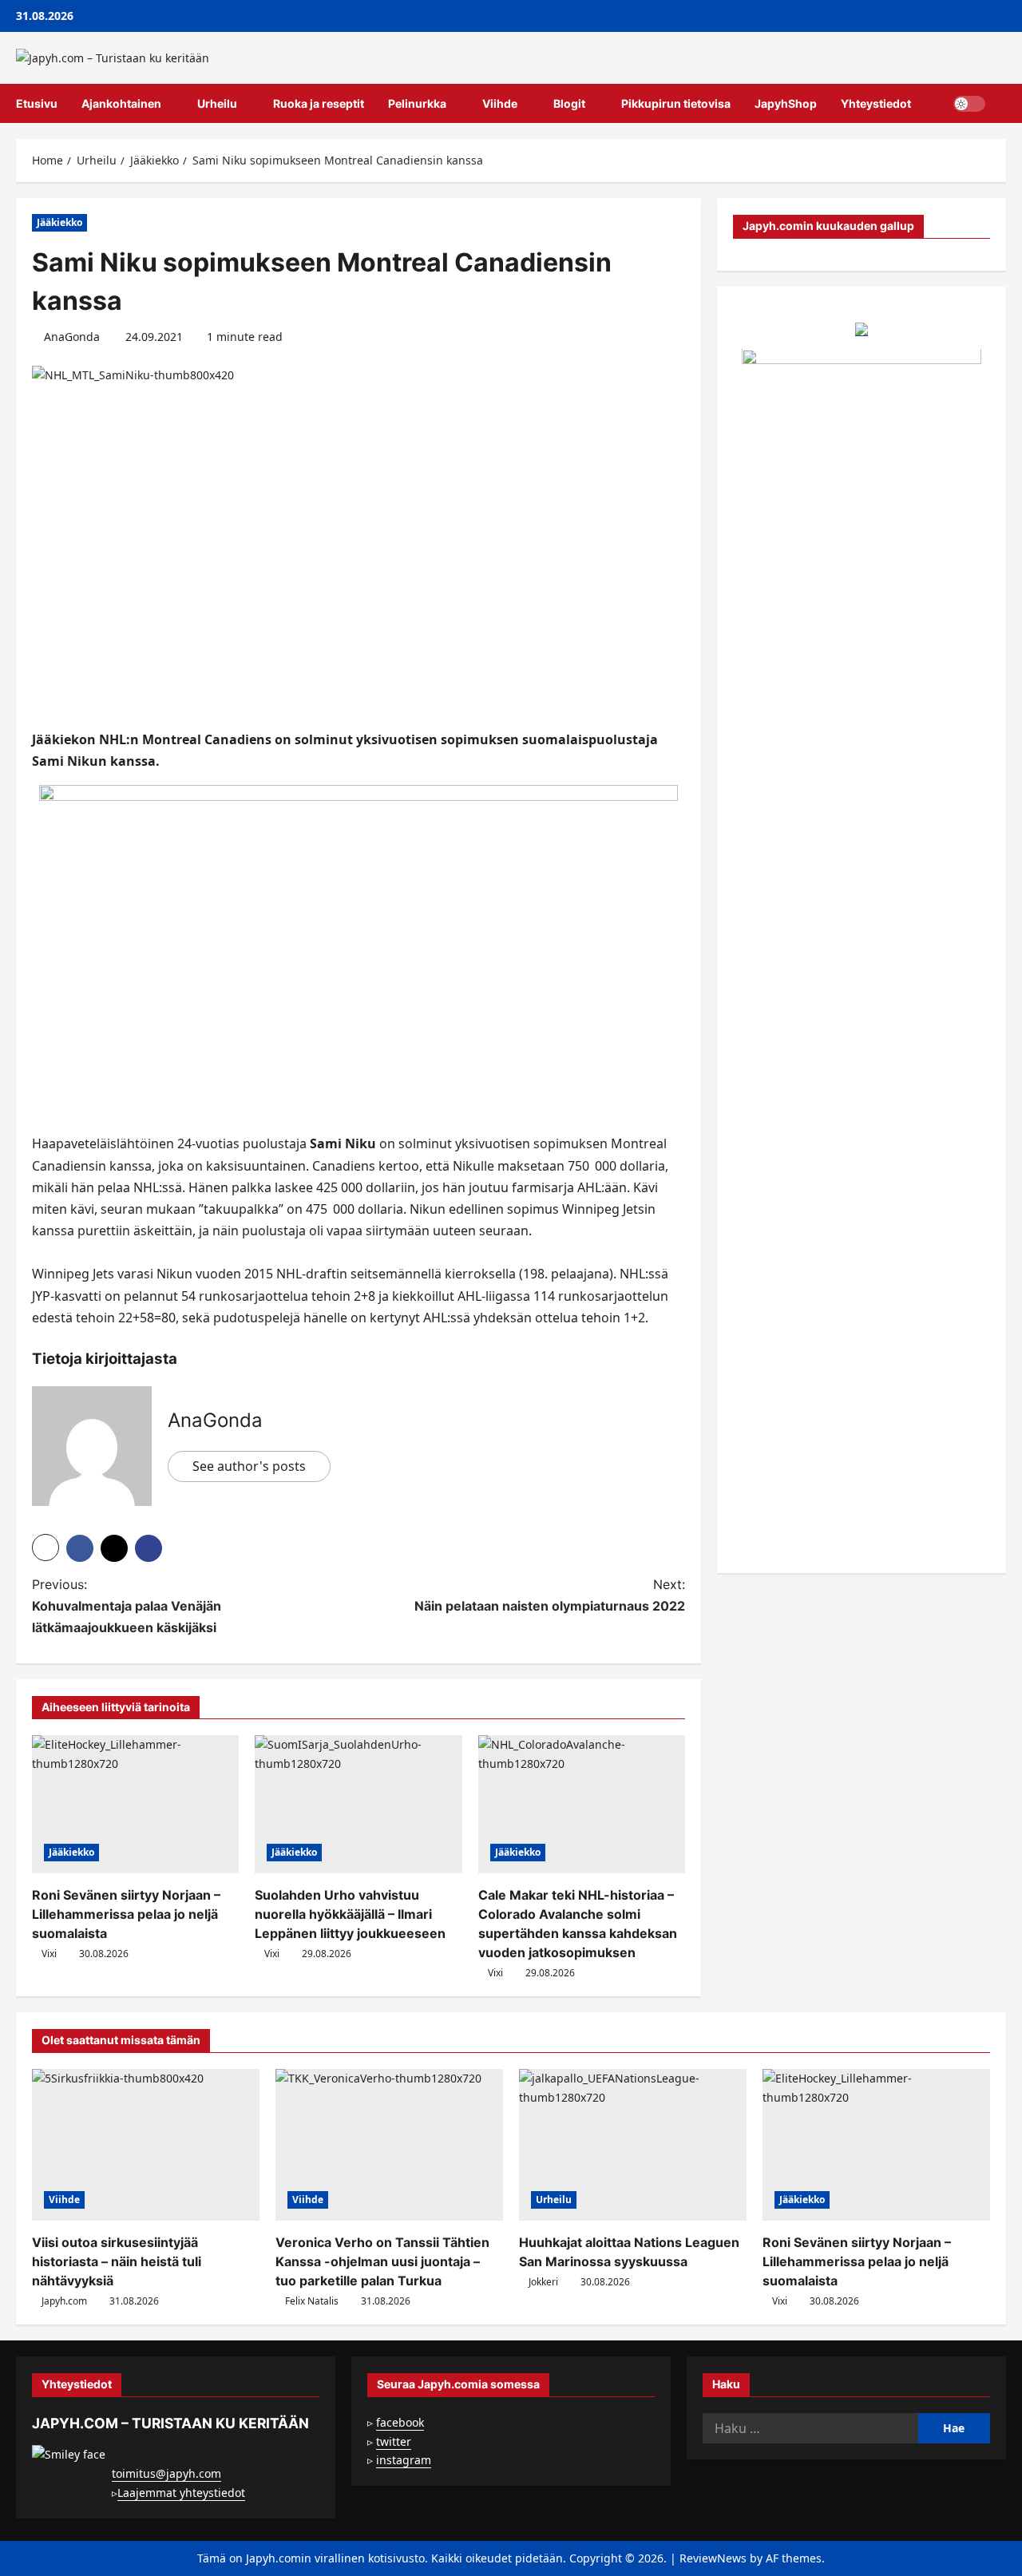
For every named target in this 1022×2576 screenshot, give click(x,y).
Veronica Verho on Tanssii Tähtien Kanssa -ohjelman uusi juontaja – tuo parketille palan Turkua (382, 2261)
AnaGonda (72, 337)
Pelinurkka (417, 103)
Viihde (500, 103)
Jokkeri (543, 2282)
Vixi (49, 1954)
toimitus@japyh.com (166, 2473)
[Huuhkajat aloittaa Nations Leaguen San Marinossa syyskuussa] (633, 2145)
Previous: (127, 1606)
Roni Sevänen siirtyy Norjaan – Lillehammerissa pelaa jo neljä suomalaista (126, 1914)
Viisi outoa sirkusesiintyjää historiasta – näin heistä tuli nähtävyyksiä (117, 2261)
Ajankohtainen (121, 103)
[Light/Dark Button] (969, 104)
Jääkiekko (59, 222)
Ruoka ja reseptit (319, 103)
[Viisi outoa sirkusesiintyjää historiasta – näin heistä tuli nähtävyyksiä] (146, 2145)
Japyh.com (64, 2301)
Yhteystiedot (876, 103)
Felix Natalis (312, 2301)
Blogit (569, 103)
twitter (394, 2441)
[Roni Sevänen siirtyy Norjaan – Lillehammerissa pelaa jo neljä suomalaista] (135, 1804)
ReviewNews (713, 2558)
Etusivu (37, 103)
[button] (1002, 104)
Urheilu (217, 103)
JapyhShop (786, 103)
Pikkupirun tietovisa (676, 103)
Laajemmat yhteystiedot (181, 2493)
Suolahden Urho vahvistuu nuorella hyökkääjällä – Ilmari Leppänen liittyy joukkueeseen (350, 1914)
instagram (404, 2460)
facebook (400, 2422)
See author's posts (249, 1466)
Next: (550, 1595)
